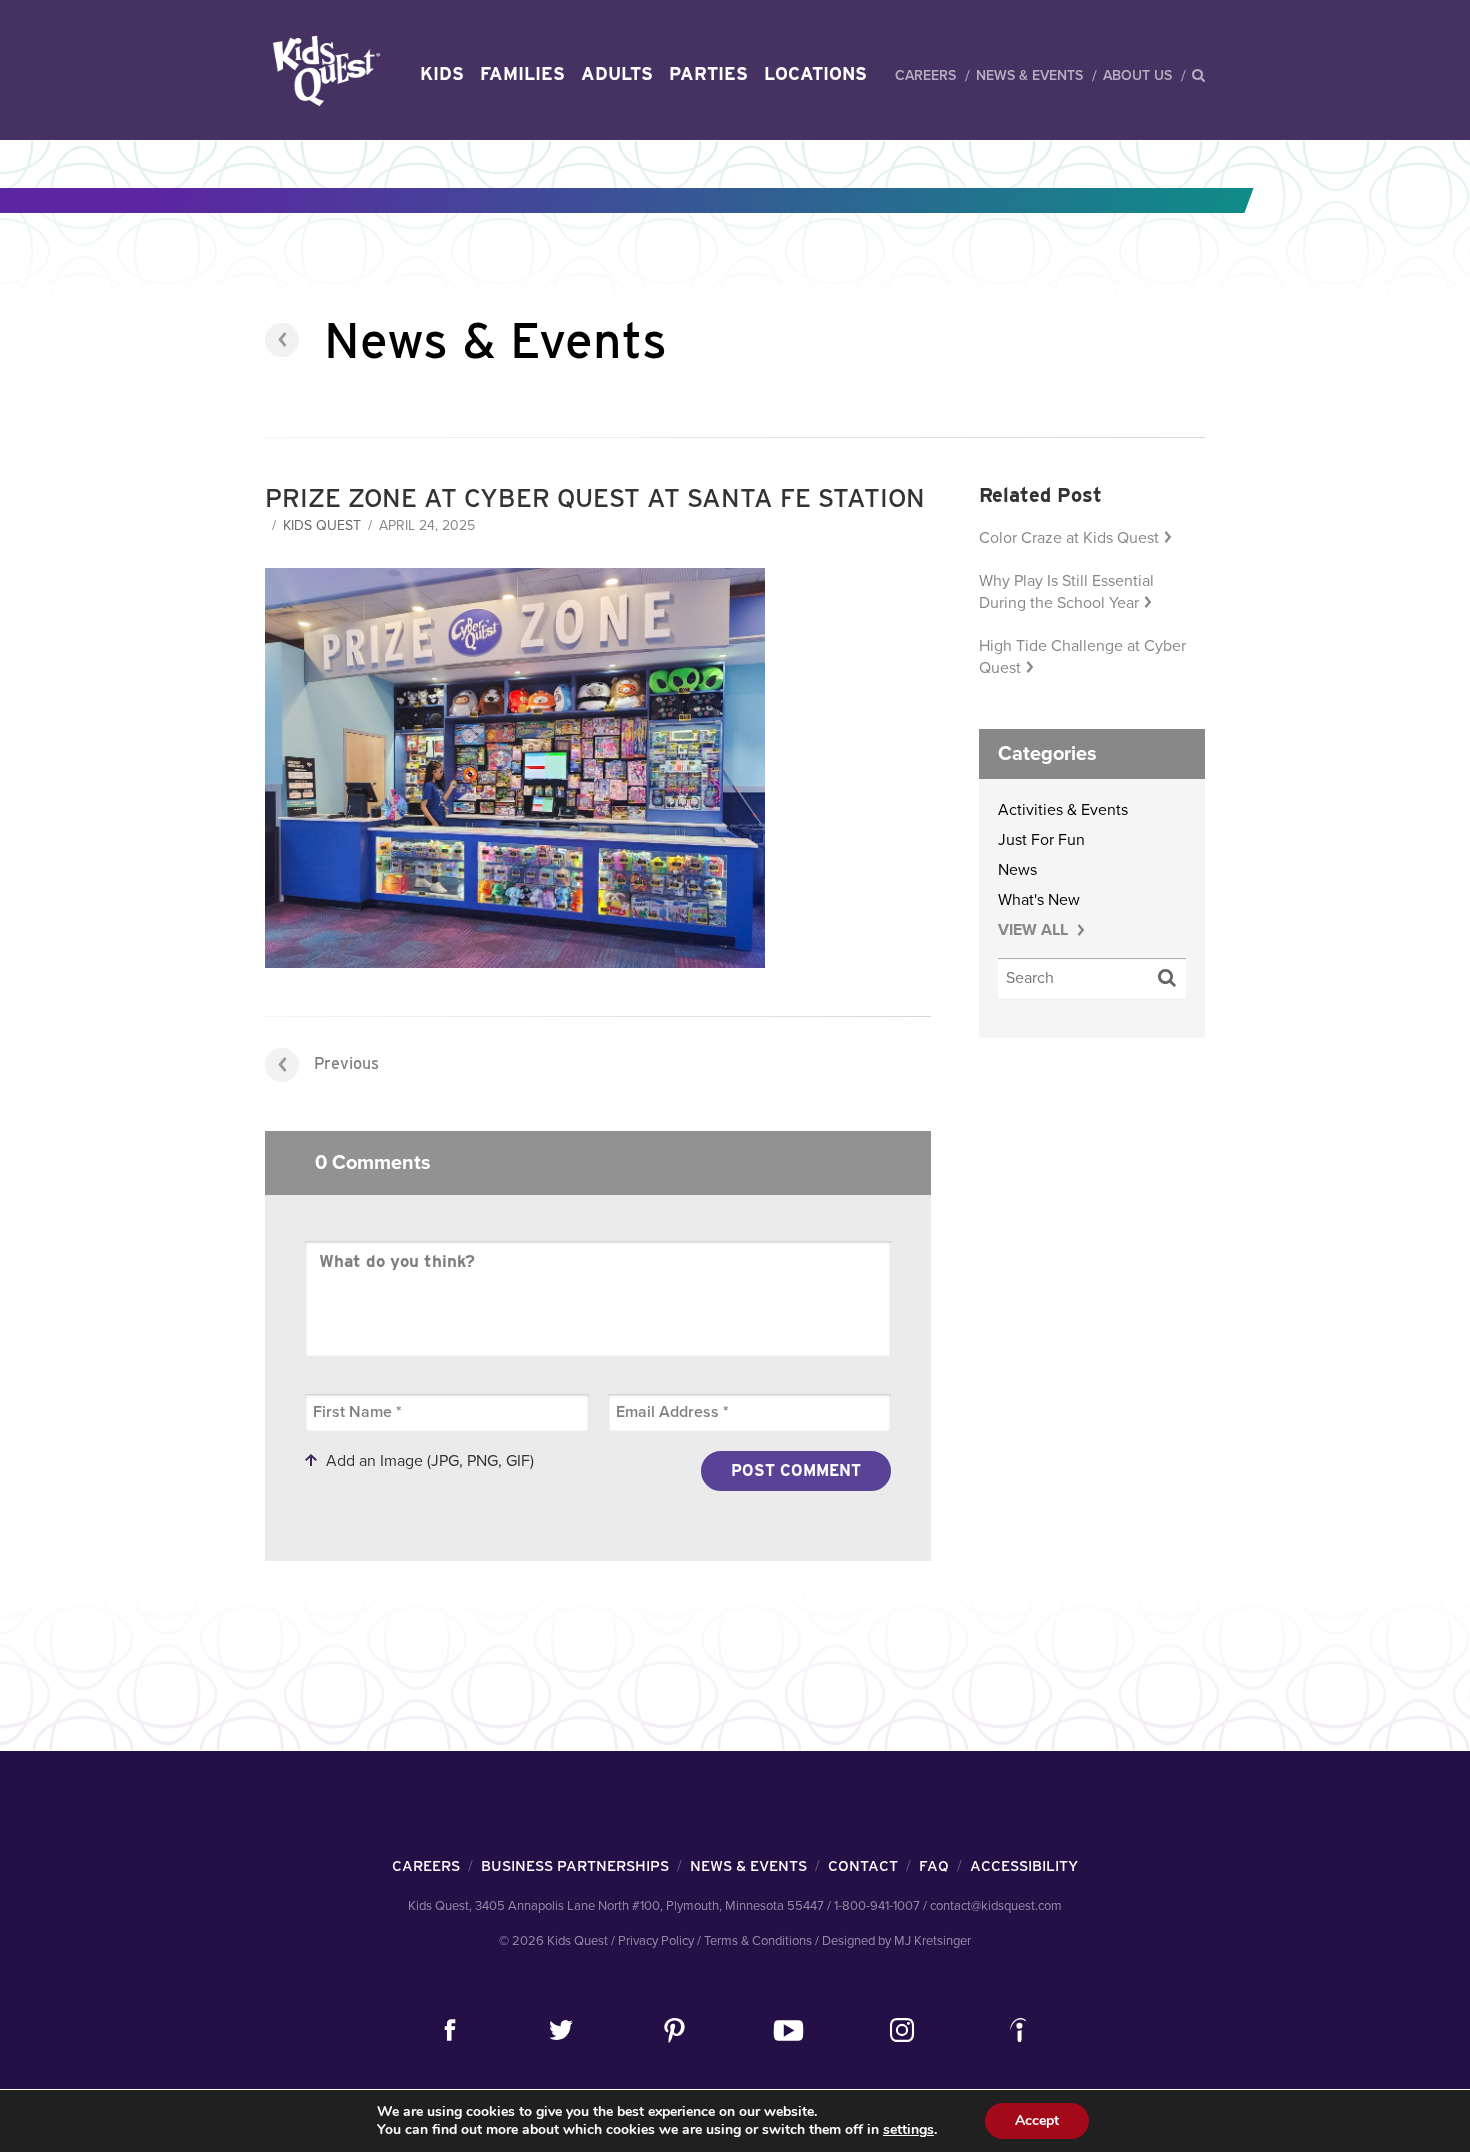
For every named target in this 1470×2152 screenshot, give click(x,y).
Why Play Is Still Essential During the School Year (1066, 592)
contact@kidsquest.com (996, 1906)
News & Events (1029, 75)
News (1017, 870)
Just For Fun (1041, 840)
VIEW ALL (1035, 930)
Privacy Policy (656, 1941)
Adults (617, 73)
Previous (346, 1063)
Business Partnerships (575, 1866)
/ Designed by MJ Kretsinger (893, 1941)
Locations (815, 73)
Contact (863, 1866)
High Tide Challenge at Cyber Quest (1082, 657)
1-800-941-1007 (877, 1906)
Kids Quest (323, 70)
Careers (925, 75)
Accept (1037, 2120)
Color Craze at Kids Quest (1069, 538)
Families (522, 73)
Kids (442, 73)
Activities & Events (1063, 810)
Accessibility (1024, 1866)
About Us (1137, 75)
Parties (708, 73)
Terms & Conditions (758, 1941)
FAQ (934, 1866)
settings (908, 2130)
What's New (1039, 900)
